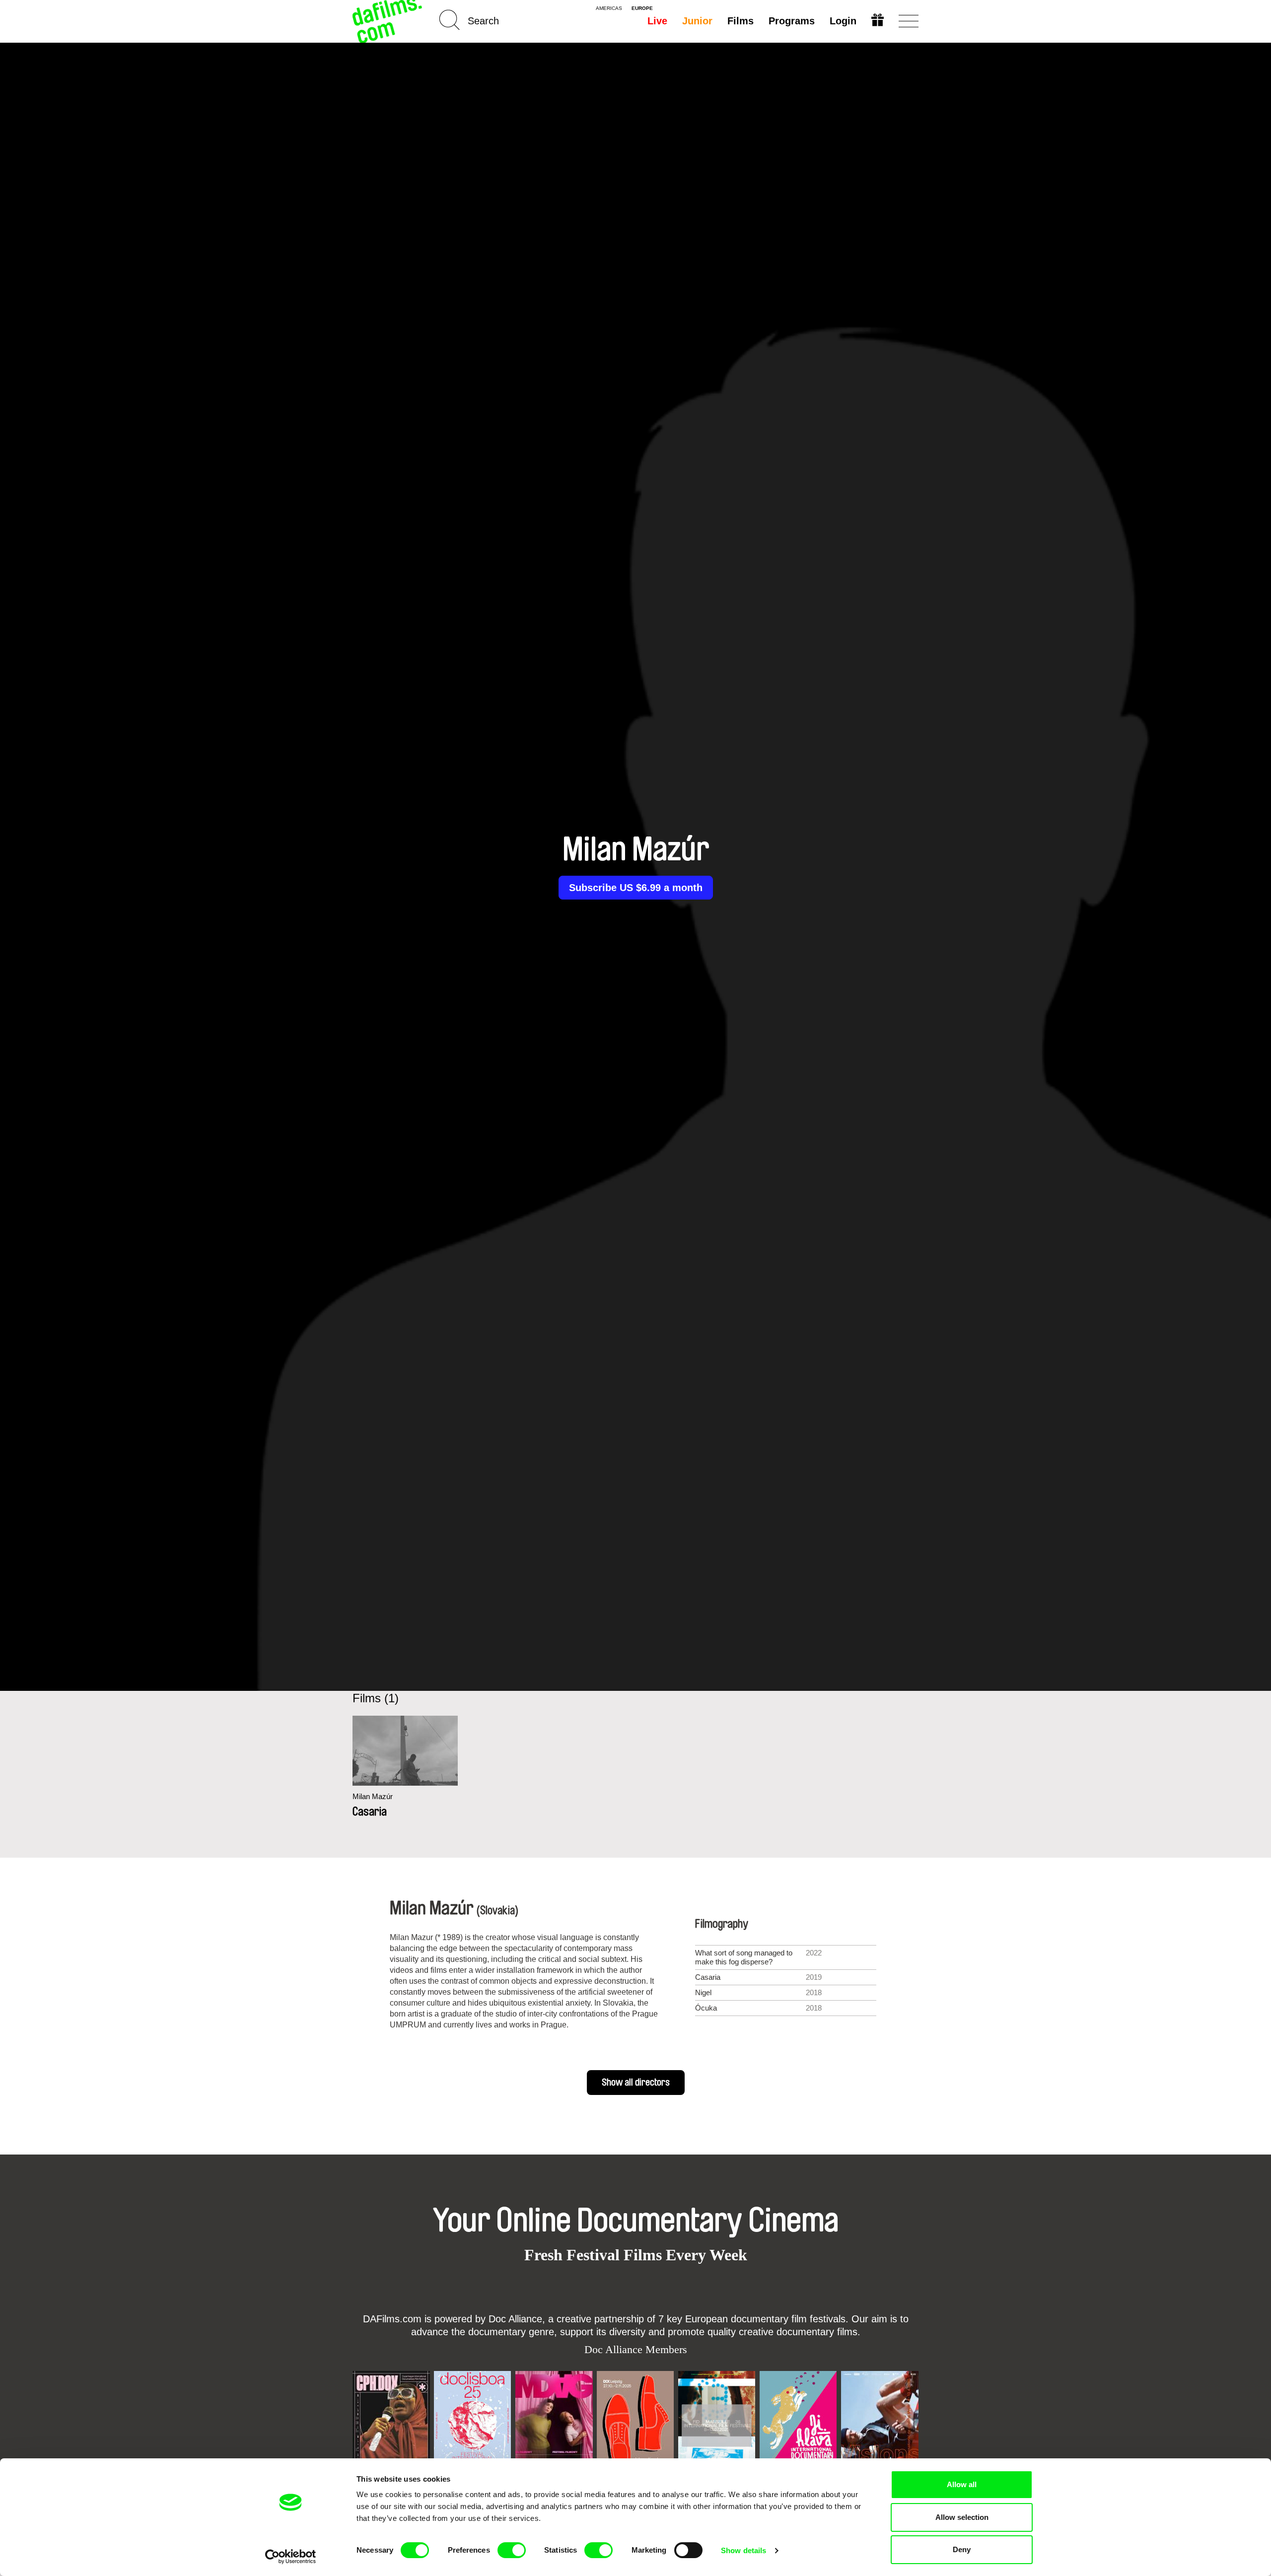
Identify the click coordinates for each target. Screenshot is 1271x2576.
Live (657, 21)
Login (843, 21)
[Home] (388, 21)
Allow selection (962, 2517)
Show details (743, 2550)
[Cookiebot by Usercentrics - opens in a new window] (291, 2557)
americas (609, 8)
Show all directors (636, 2083)
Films (741, 21)
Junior (697, 21)
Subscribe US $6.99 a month (636, 888)
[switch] (512, 2550)
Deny (962, 2549)
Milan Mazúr (373, 1796)
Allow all (962, 2484)
